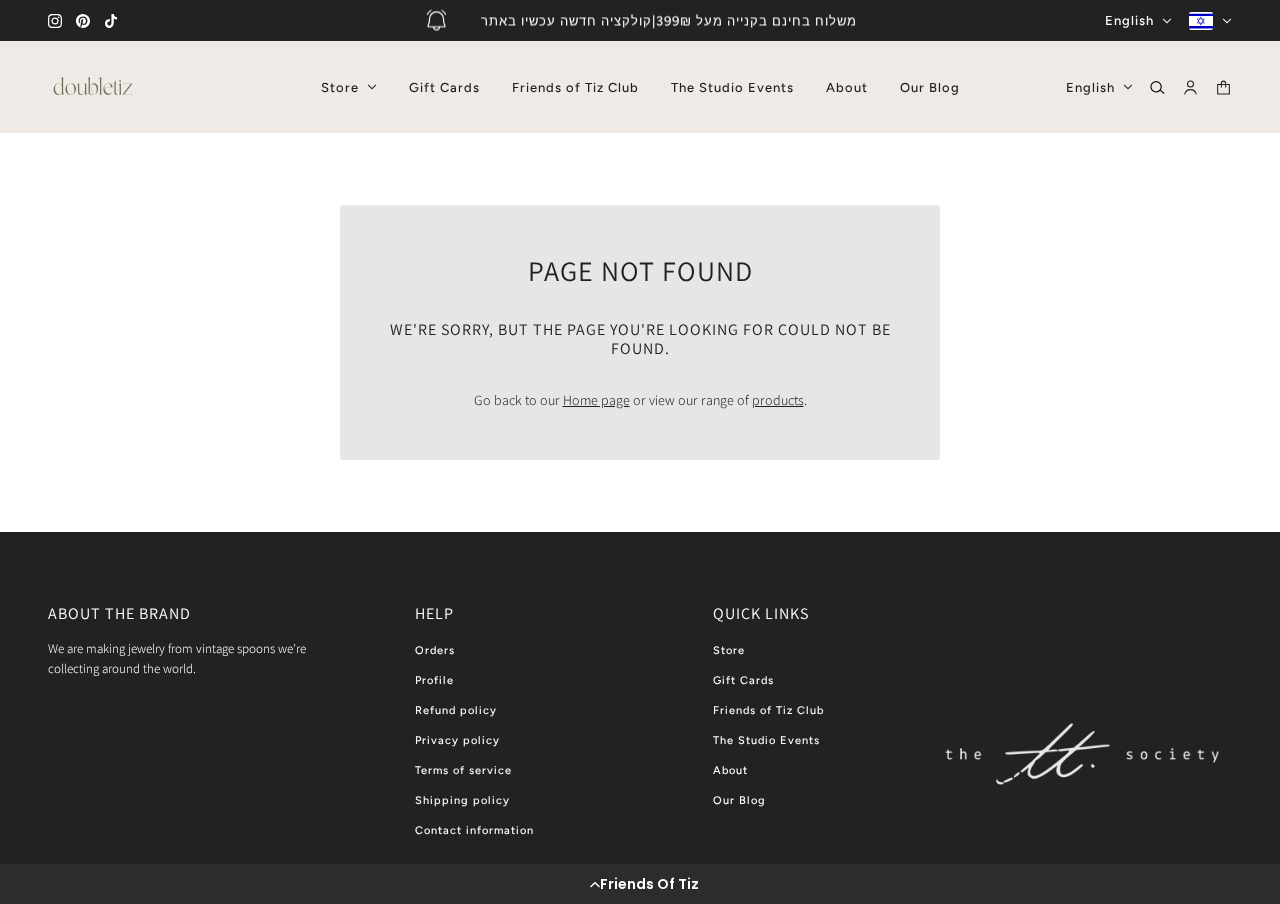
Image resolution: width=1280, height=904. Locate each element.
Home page (596, 400)
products (778, 400)
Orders (435, 650)
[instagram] (55, 21)
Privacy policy (457, 740)
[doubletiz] (93, 87)
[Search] (1157, 87)
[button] (640, 884)
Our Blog (739, 800)
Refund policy (456, 710)
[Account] (1190, 87)
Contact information (474, 830)
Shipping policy (462, 800)
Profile (434, 680)
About (730, 770)
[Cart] (1223, 87)
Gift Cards (743, 680)
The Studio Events (766, 740)
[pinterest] (83, 21)
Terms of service (463, 770)
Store (729, 650)
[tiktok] (111, 21)
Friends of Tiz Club (768, 710)
